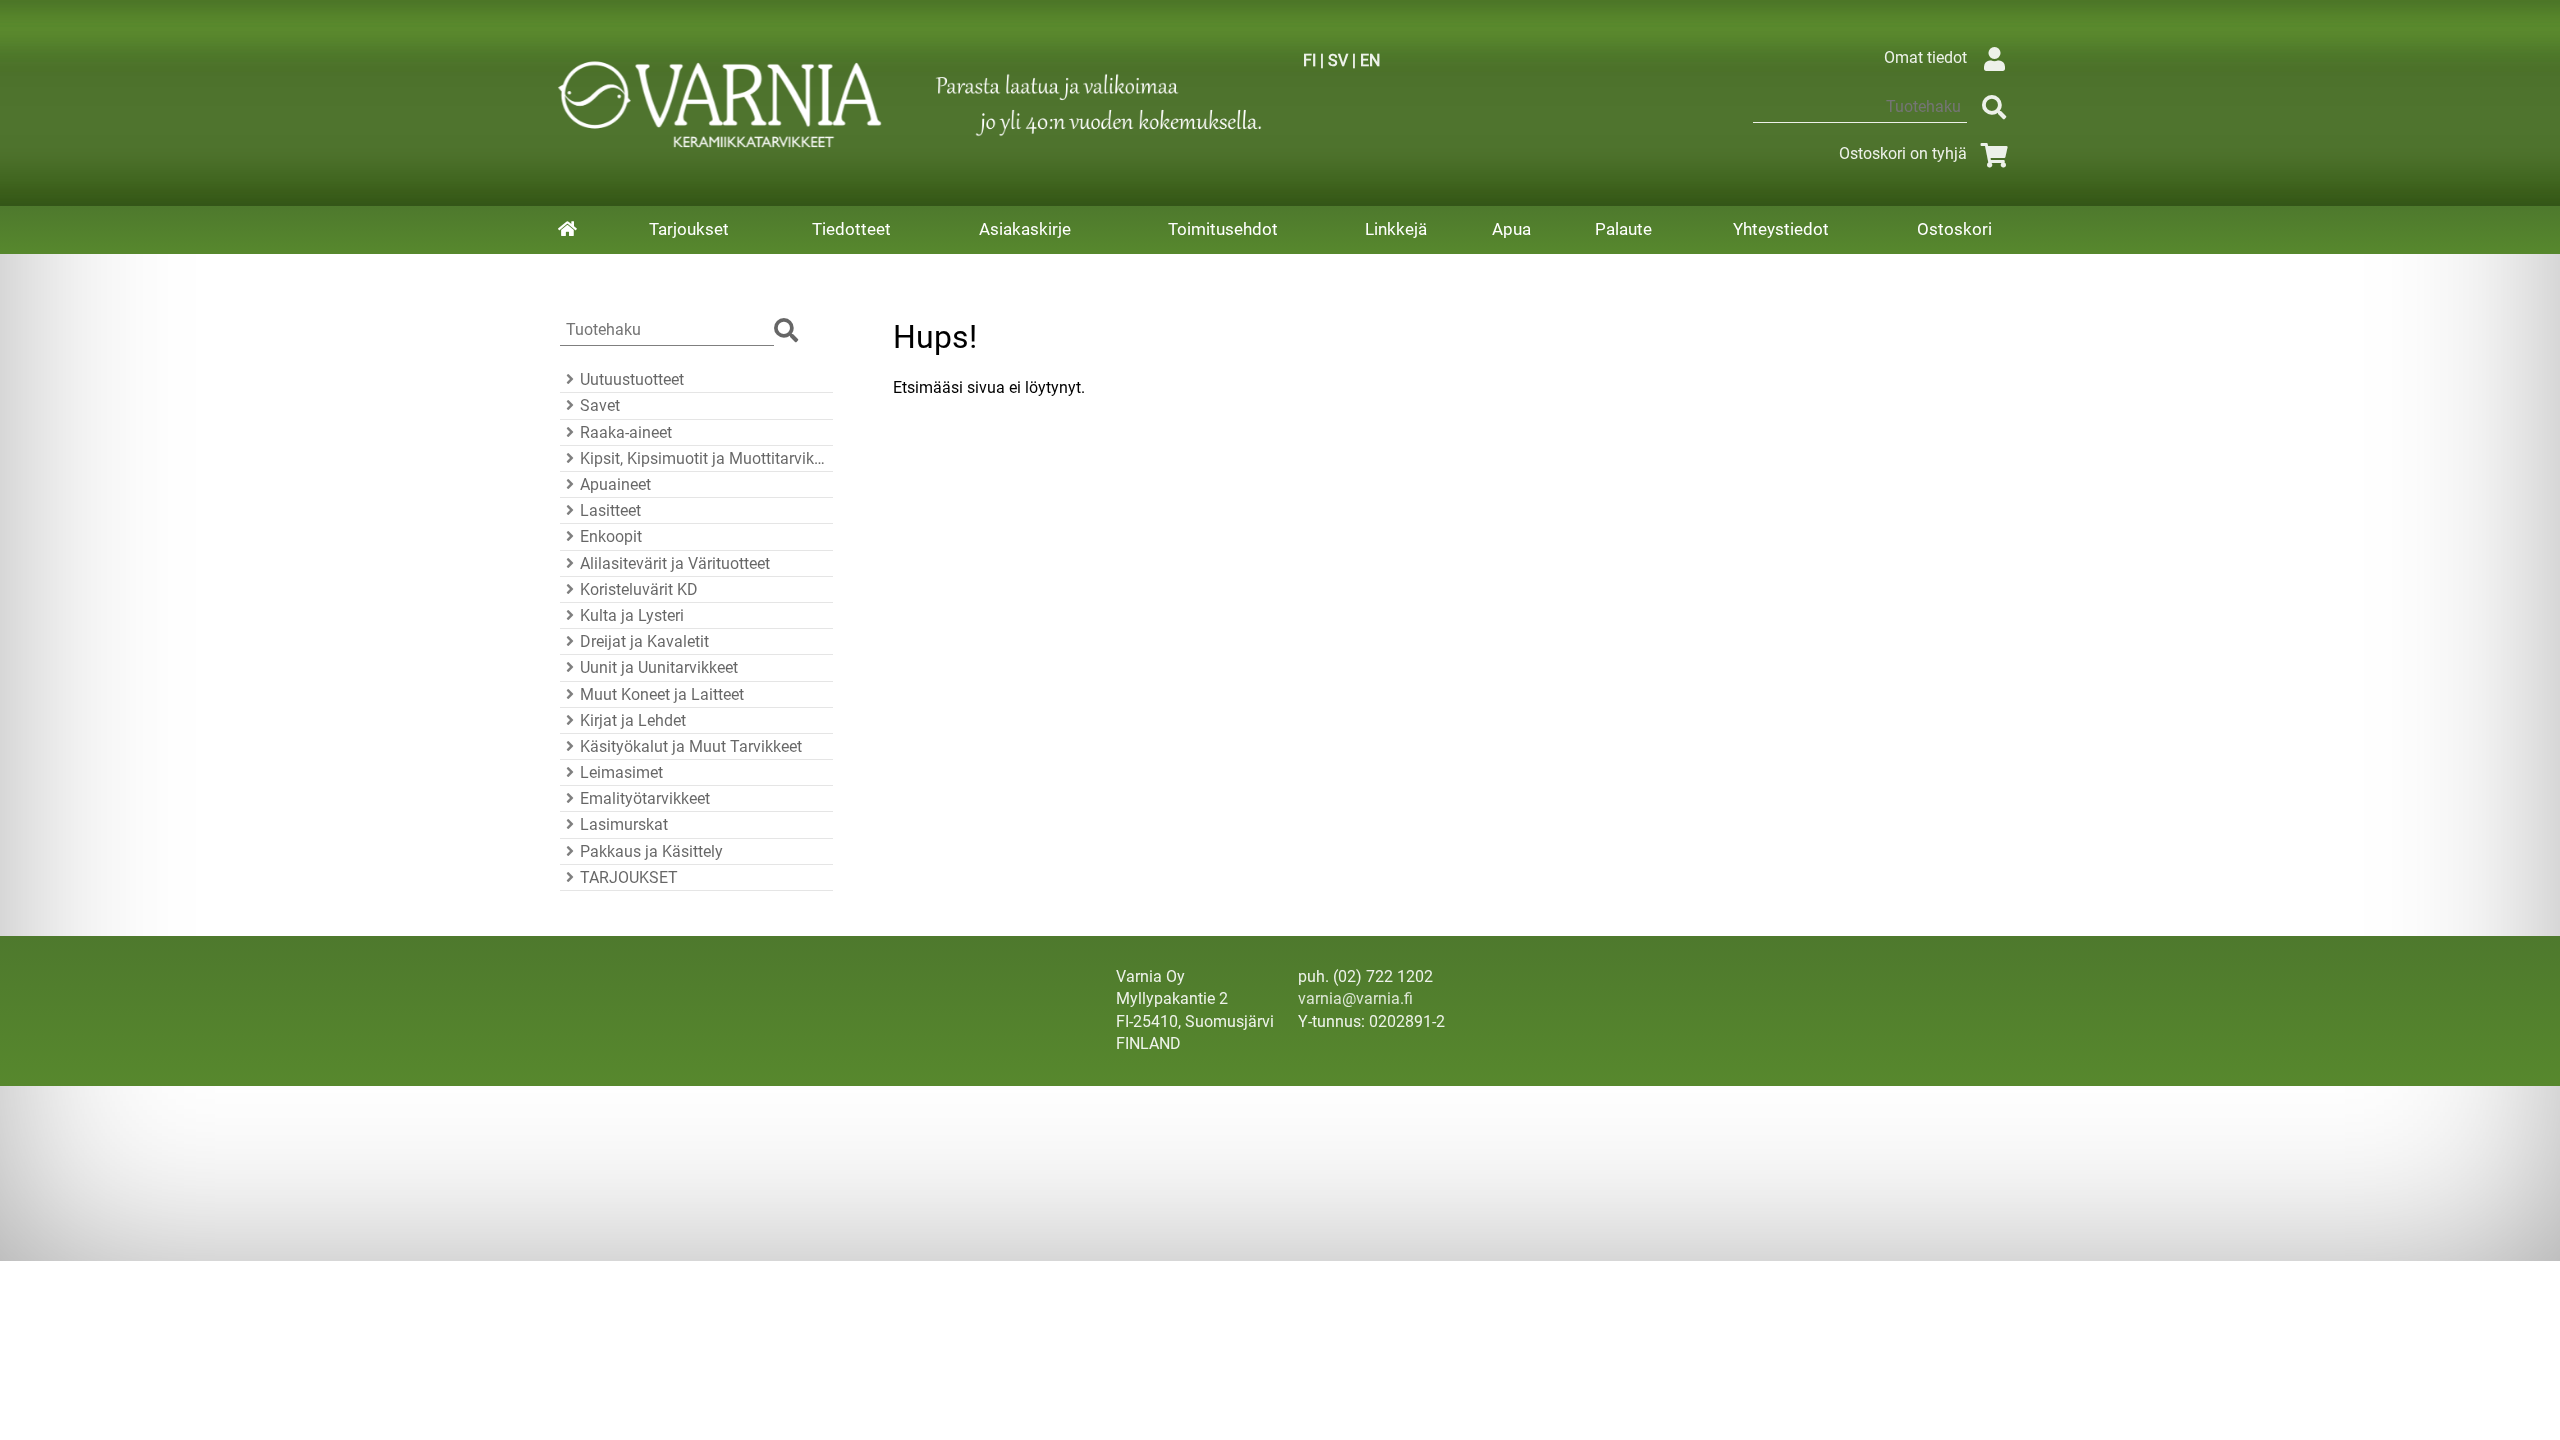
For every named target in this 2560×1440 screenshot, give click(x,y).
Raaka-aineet (626, 432)
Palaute (1623, 229)
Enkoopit (611, 536)
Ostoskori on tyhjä (1903, 153)
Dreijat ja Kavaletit (644, 641)
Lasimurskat (624, 824)
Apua (1511, 229)
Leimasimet (621, 772)
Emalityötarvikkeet (645, 798)
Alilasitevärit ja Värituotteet (675, 563)
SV (1338, 60)
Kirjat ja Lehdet (633, 720)
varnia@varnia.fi (1355, 998)
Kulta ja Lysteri (632, 615)
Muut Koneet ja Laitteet (662, 694)
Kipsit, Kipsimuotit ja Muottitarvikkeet (703, 458)
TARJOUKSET (629, 877)
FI (1309, 60)
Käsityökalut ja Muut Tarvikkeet (691, 746)
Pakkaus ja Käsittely (651, 851)
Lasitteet (610, 510)
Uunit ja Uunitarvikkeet (659, 667)
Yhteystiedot (1781, 229)
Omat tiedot (1925, 57)
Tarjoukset (689, 229)
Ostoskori (1954, 229)
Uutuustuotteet (632, 379)
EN (1370, 60)
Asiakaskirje (1025, 229)
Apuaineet (615, 484)
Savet (600, 405)
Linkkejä (1396, 229)
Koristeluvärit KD (639, 589)
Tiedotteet (851, 229)
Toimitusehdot (1223, 229)
